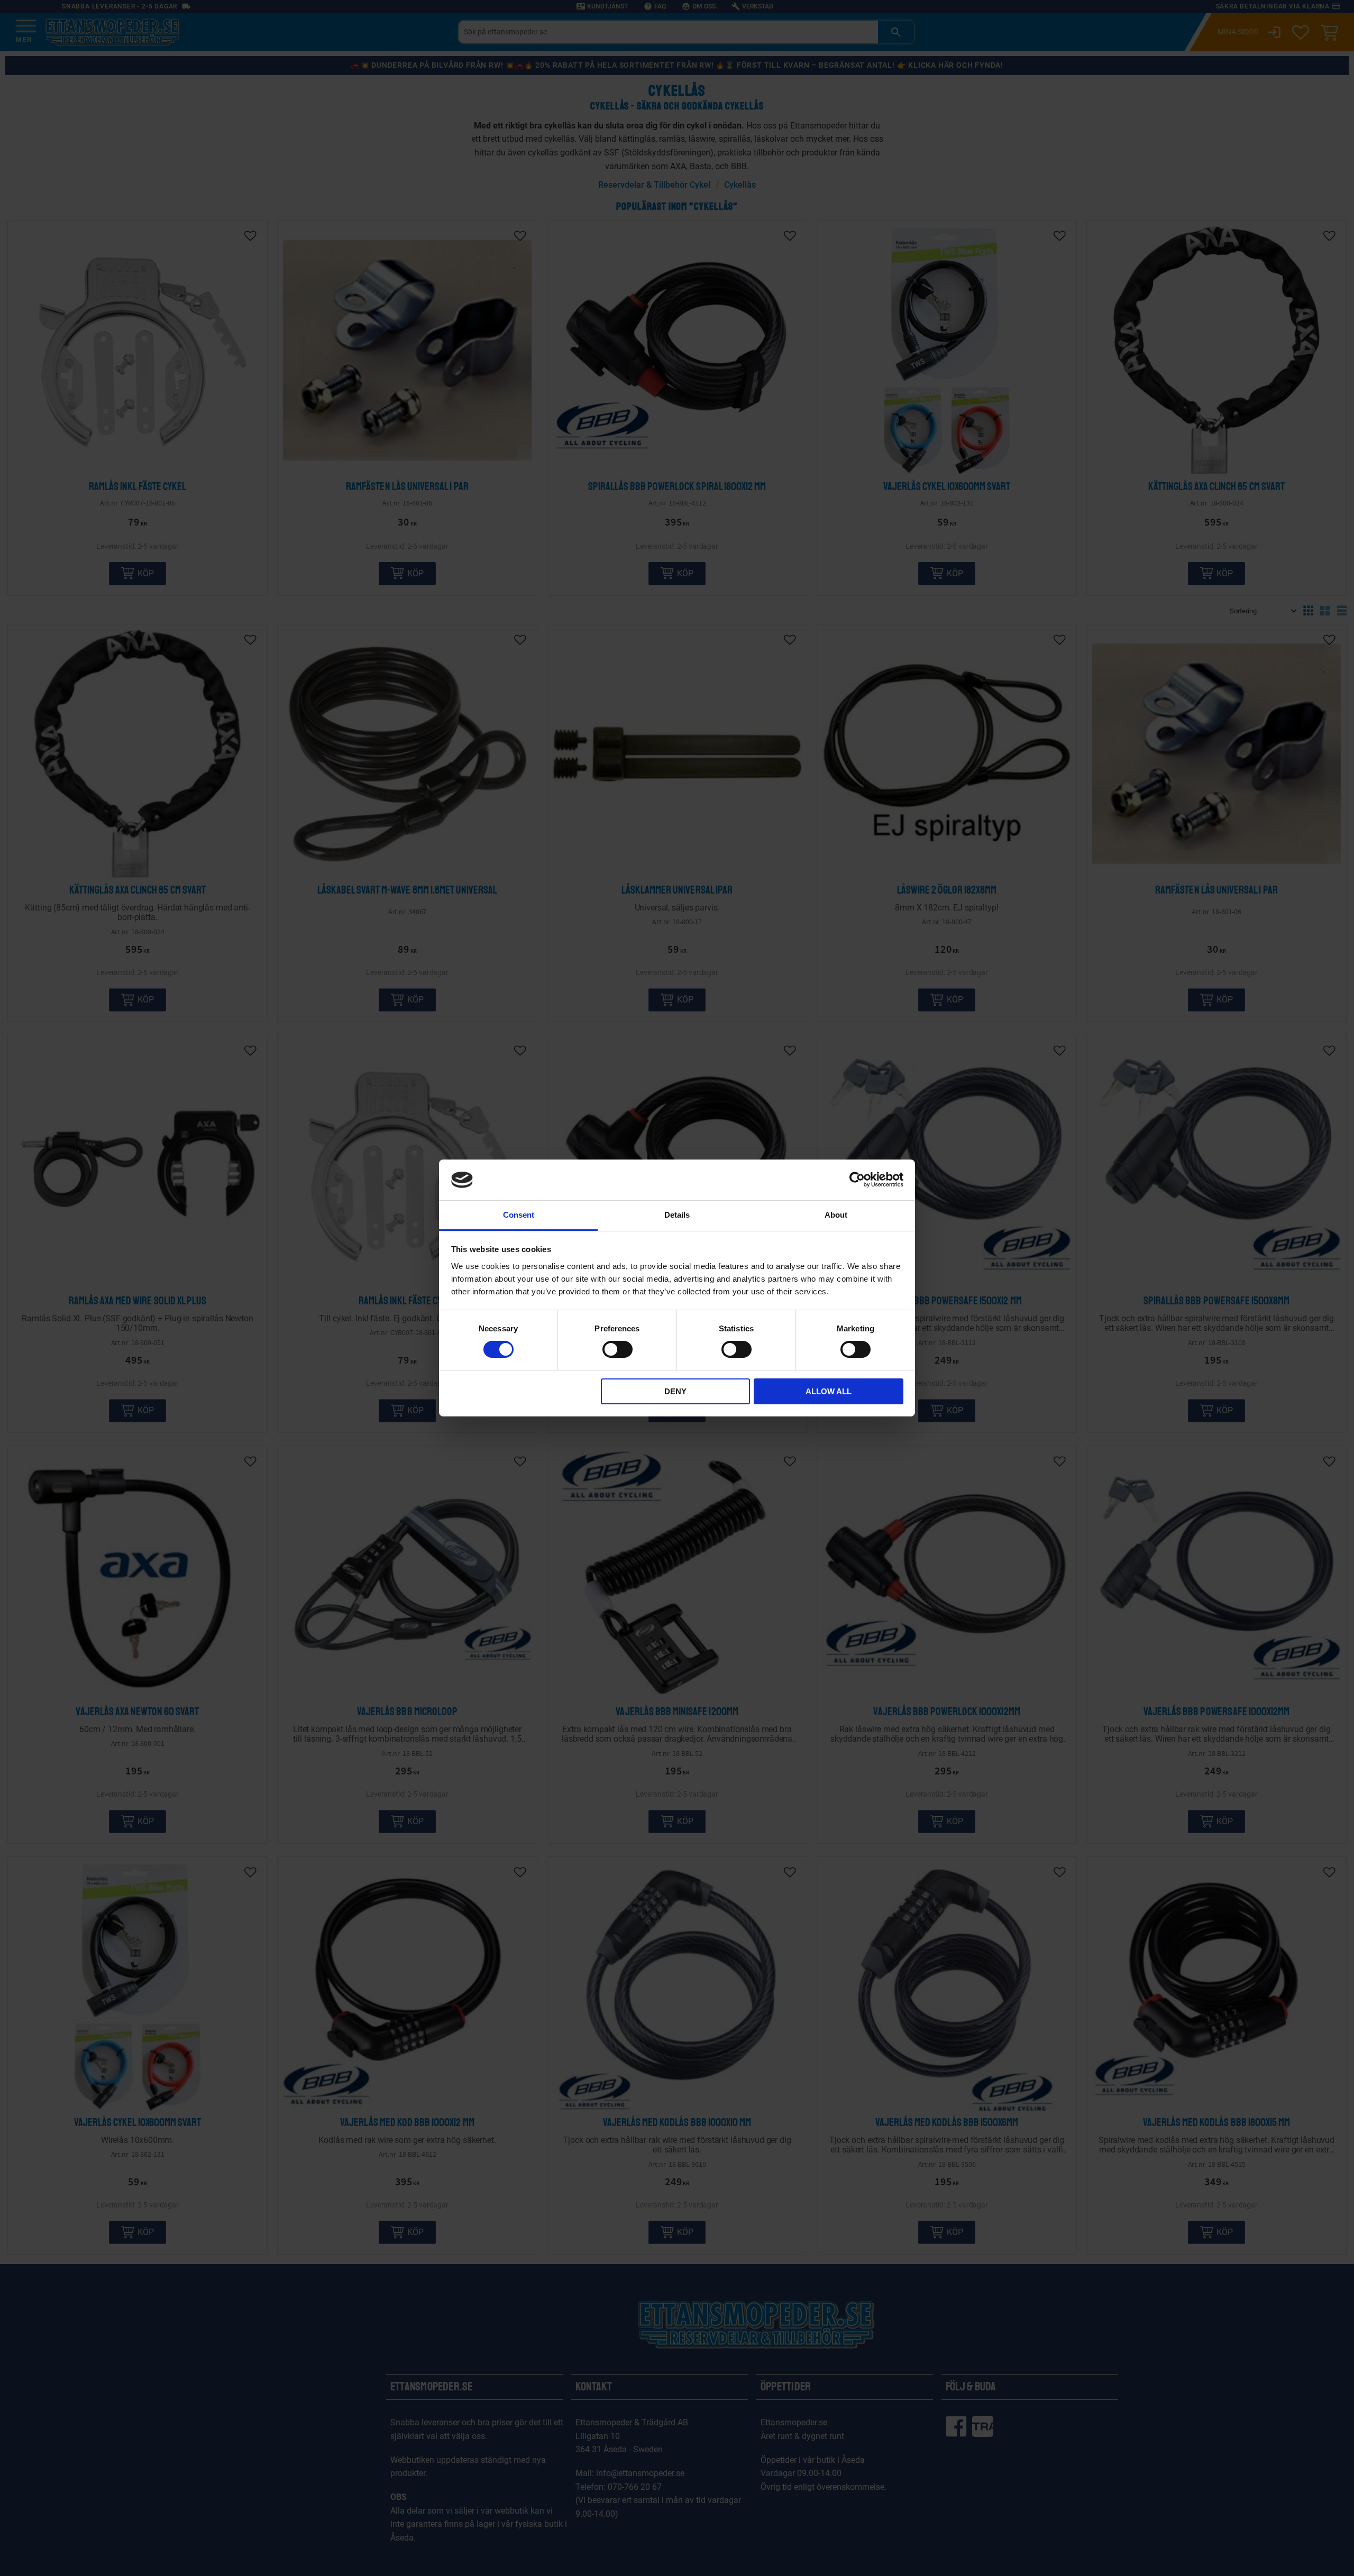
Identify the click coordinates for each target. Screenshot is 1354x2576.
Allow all (829, 1391)
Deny (675, 1391)
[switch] (617, 1349)
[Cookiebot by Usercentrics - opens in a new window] (857, 1180)
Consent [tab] (519, 1215)
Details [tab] (677, 1215)
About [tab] (836, 1215)
